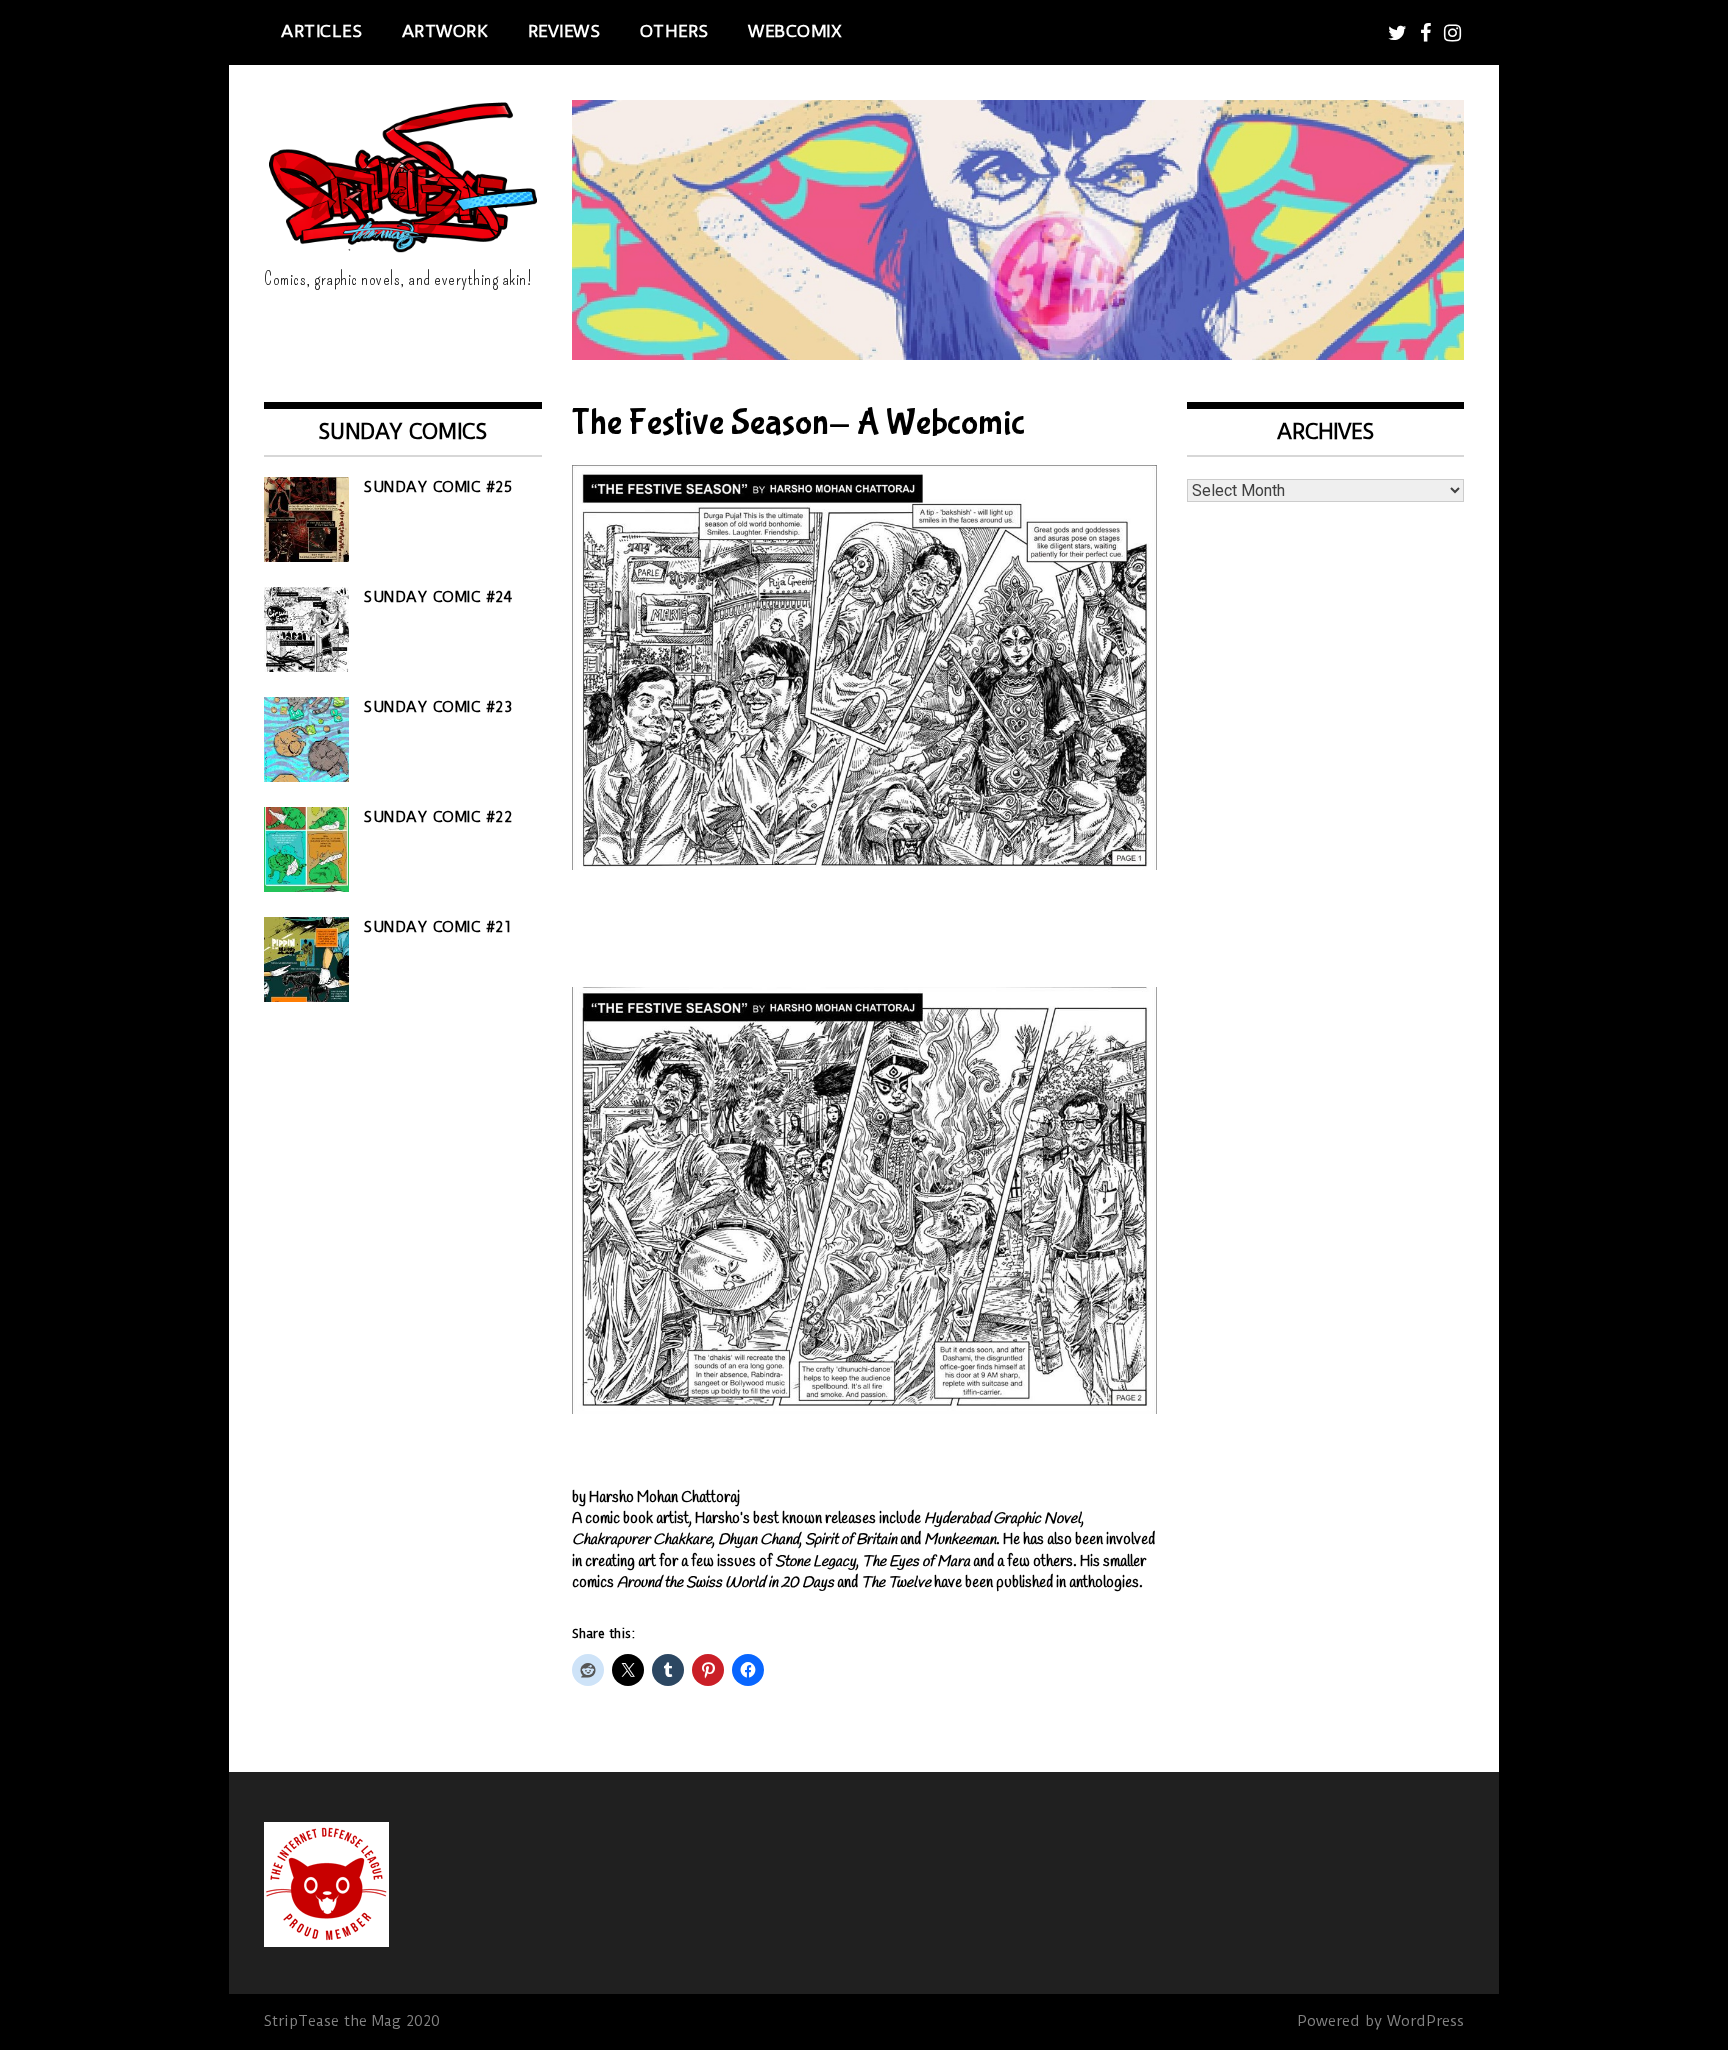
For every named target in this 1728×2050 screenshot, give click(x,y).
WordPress (1425, 2021)
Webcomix (795, 31)
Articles (321, 31)
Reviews (564, 31)
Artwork (445, 31)
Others (674, 31)
